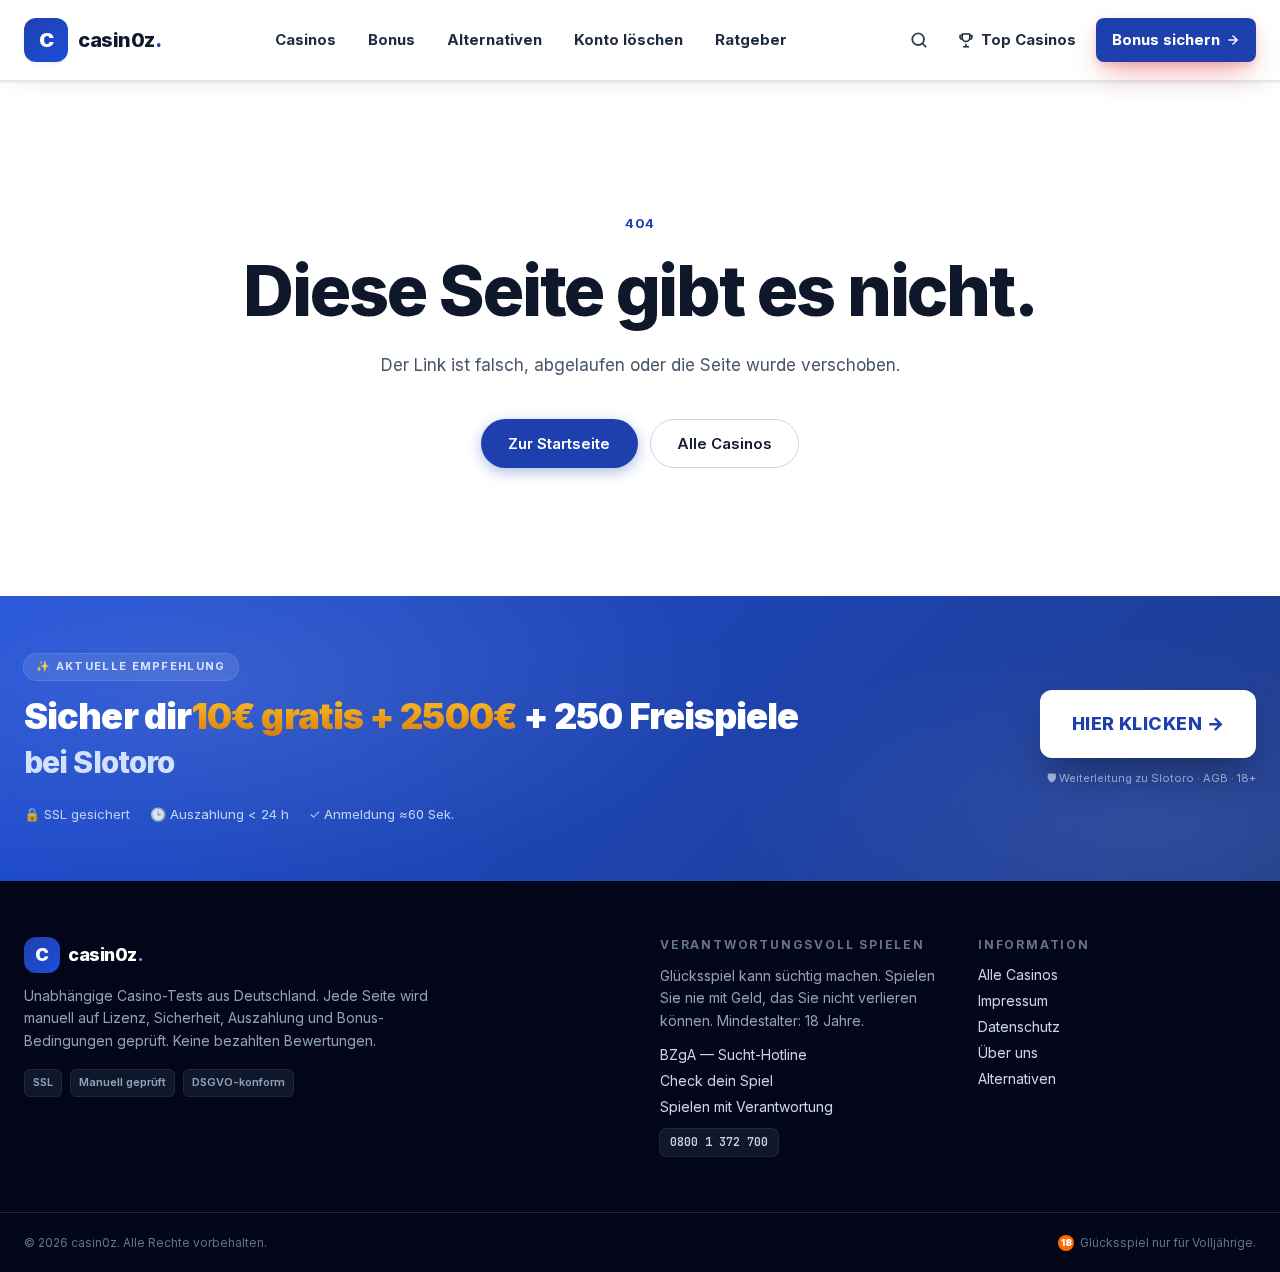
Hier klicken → (1148, 723)
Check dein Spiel (716, 1080)
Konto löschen (628, 39)
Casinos (305, 39)
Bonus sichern (1166, 39)
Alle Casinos (724, 443)
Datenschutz (1019, 1026)
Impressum (1013, 1000)
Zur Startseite (559, 443)
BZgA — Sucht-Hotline (733, 1054)
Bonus (391, 39)
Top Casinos (1028, 39)
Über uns (1008, 1052)
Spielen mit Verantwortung (746, 1106)
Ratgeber (751, 39)
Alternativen (494, 39)
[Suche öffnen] (919, 40)
